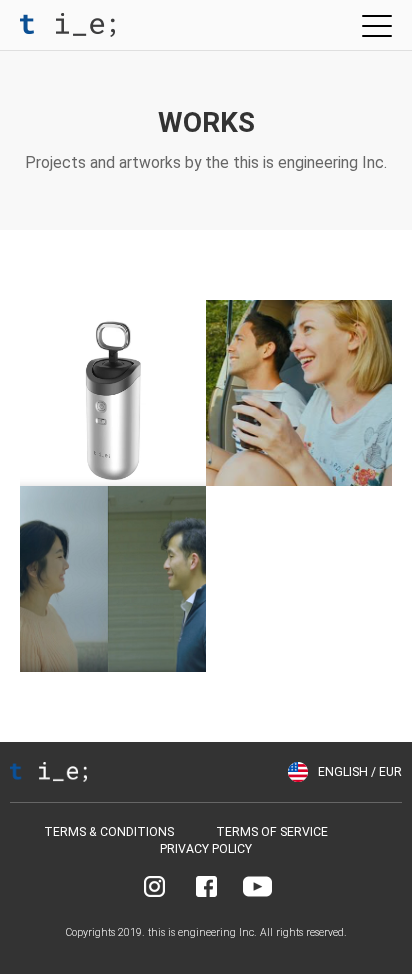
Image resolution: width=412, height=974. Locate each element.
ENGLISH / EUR (360, 772)
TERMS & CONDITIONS (109, 832)
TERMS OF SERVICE (272, 832)
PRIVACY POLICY (206, 849)
